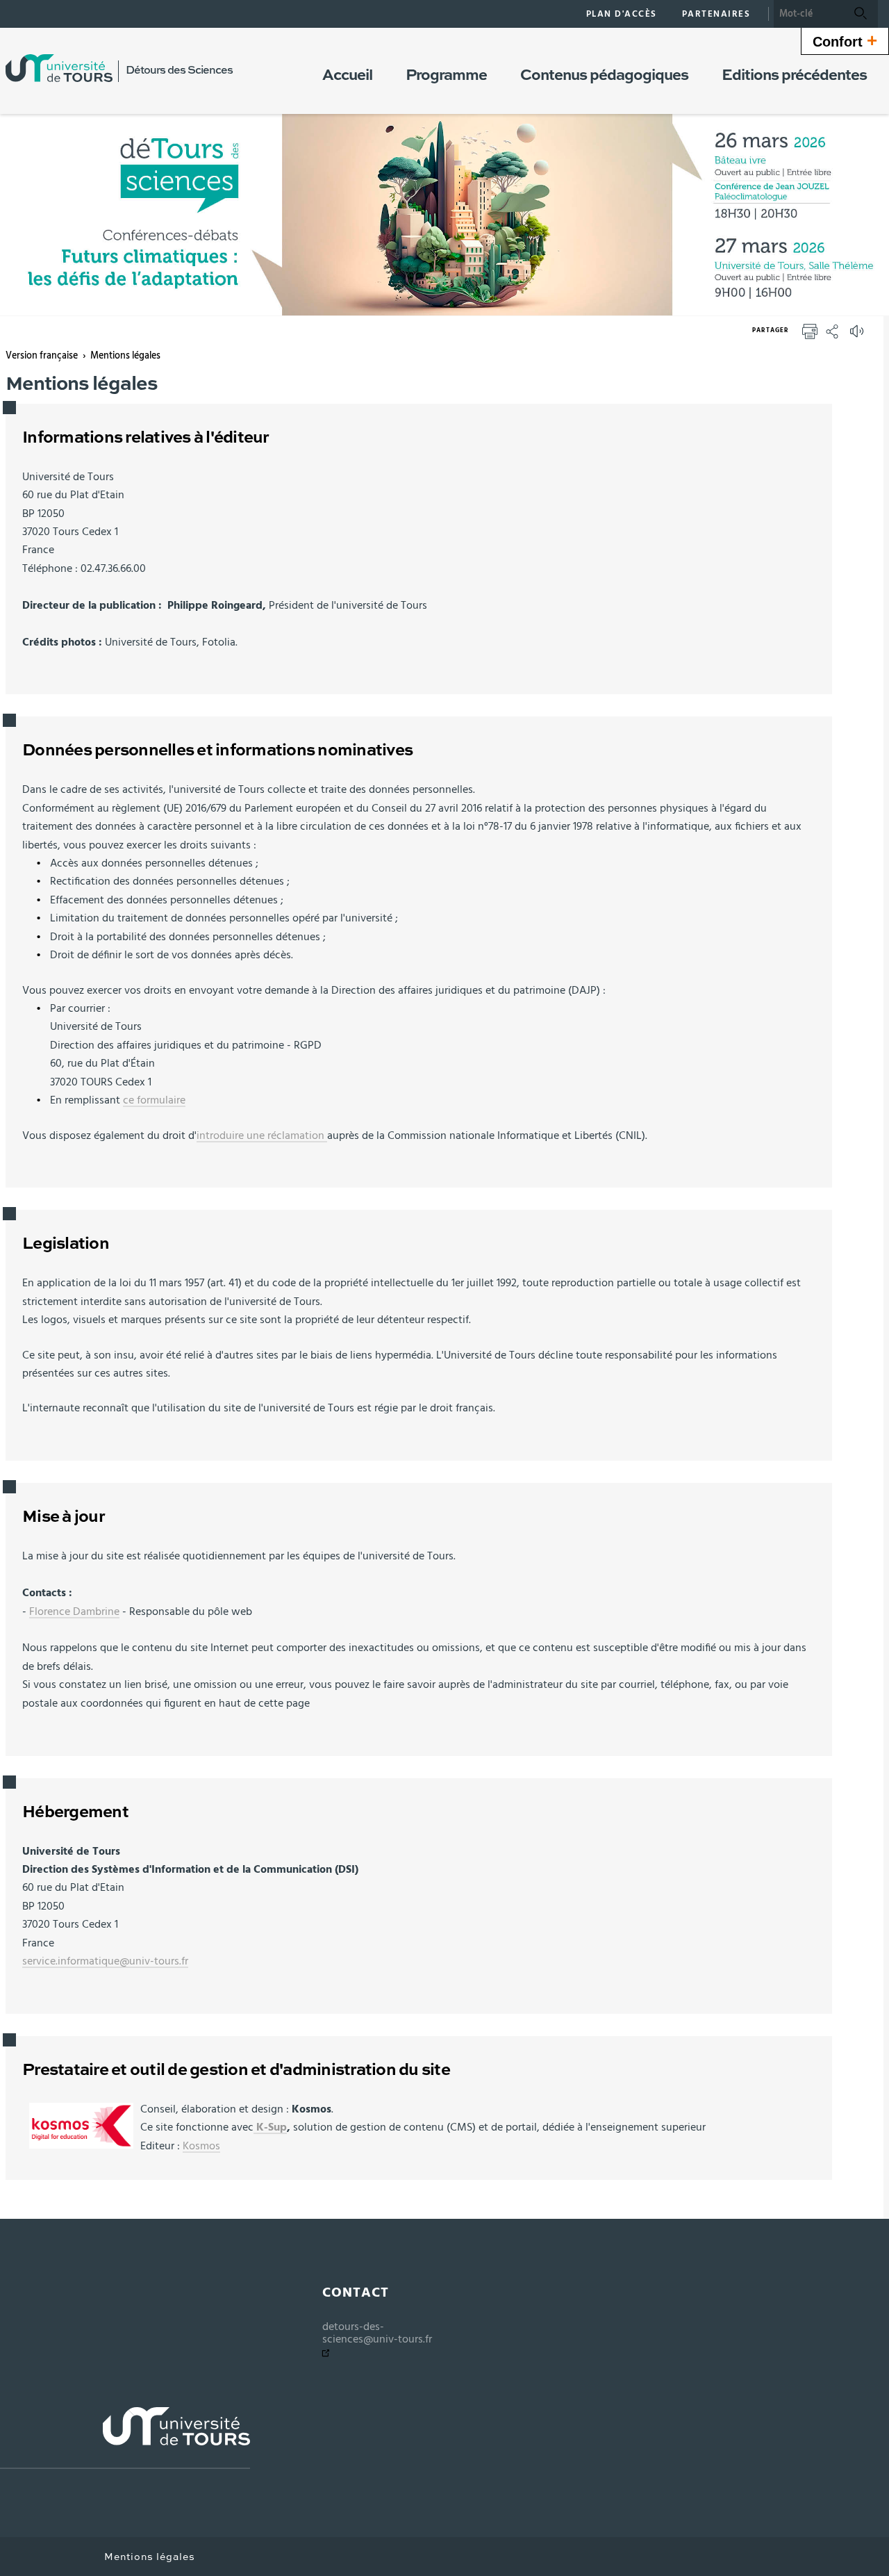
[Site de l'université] (125, 2438)
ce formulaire (154, 1100)
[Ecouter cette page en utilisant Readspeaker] (858, 336)
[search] (808, 14)
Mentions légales (125, 356)
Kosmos (201, 2146)
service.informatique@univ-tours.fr (105, 1961)
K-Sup (270, 2127)
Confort (845, 40)
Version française (42, 356)
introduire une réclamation (262, 1135)
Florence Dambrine (74, 1611)
